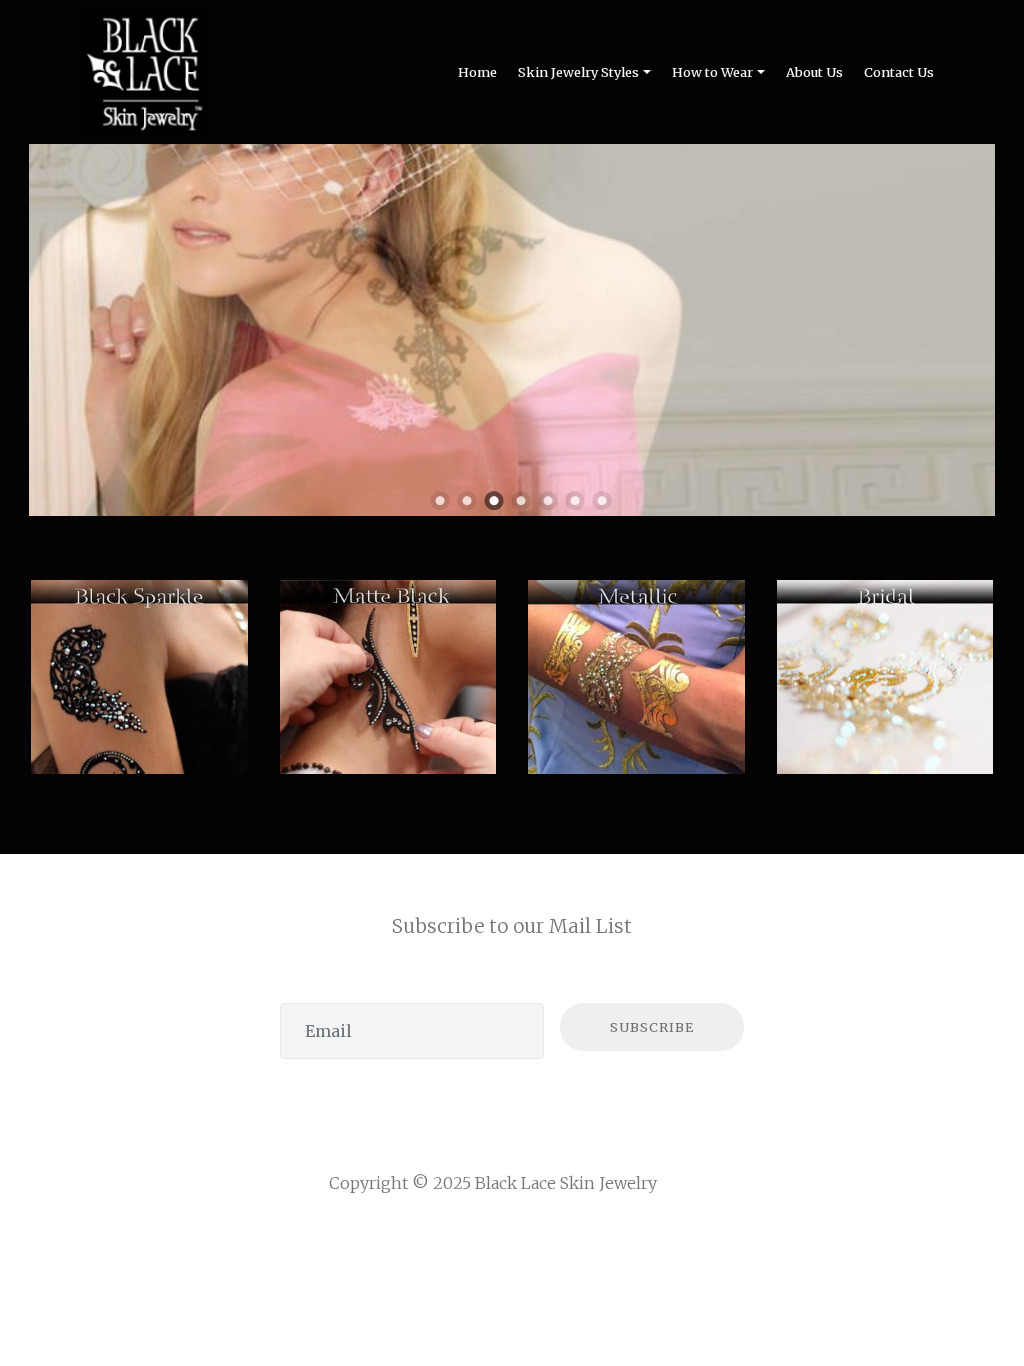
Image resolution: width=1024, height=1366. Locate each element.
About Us (814, 72)
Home (477, 72)
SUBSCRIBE (652, 1027)
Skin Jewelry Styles (578, 72)
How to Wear (712, 72)
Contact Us (899, 72)
